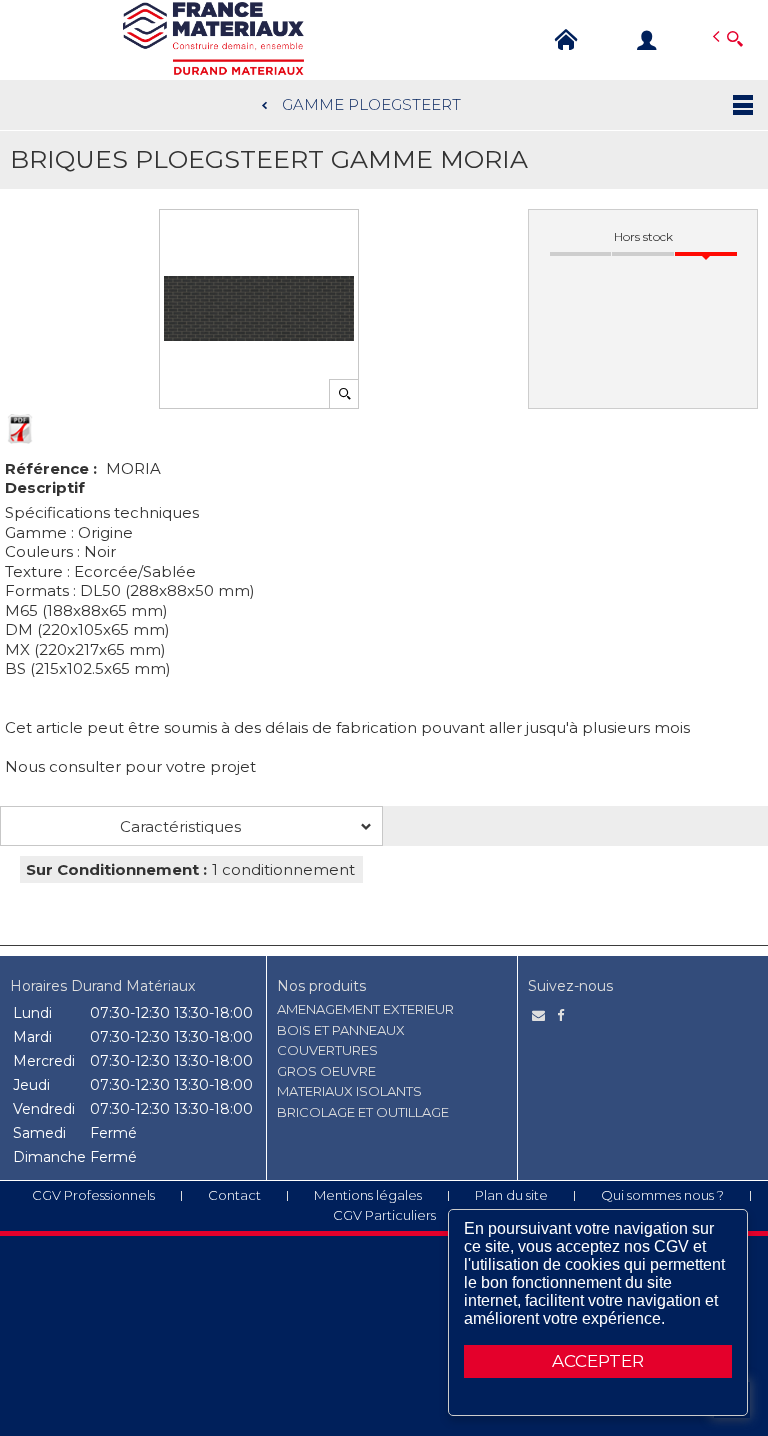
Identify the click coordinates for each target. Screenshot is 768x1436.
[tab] (191, 826)
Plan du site (511, 1195)
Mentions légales (368, 1195)
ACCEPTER (598, 1361)
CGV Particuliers (384, 1215)
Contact (234, 1195)
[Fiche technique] (20, 429)
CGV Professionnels (93, 1195)
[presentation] (191, 826)
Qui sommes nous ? (662, 1195)
